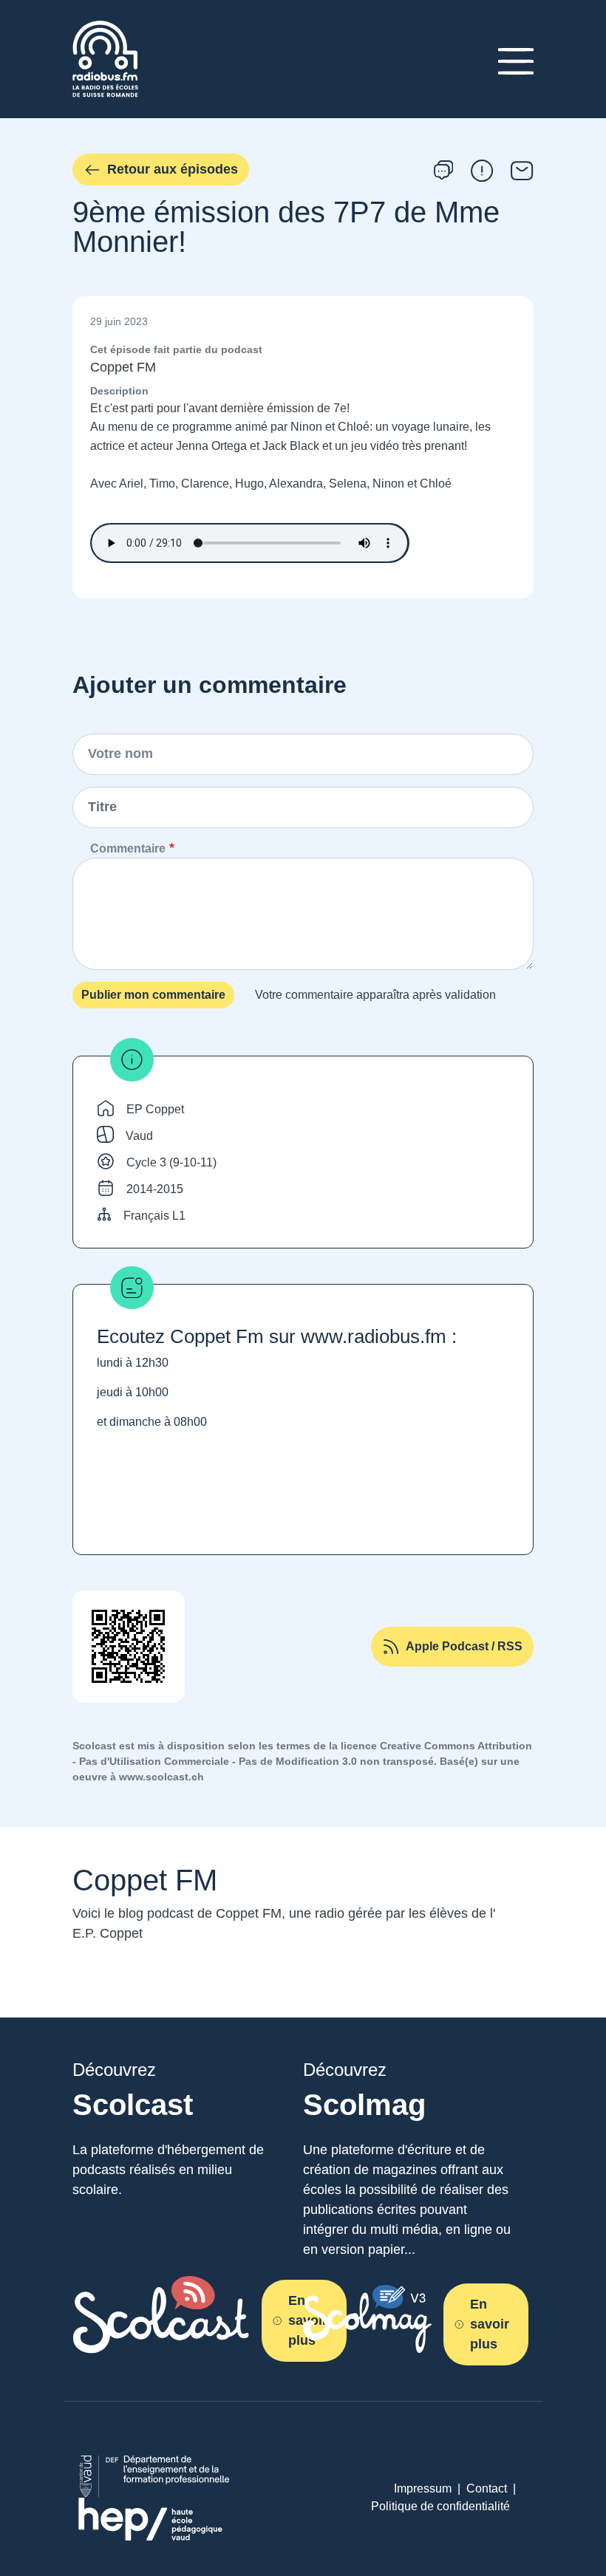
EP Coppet (155, 1109)
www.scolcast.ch (161, 1777)
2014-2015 (155, 1189)
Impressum (423, 2488)
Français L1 (154, 1216)
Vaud (139, 1136)
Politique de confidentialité (440, 2506)
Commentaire (128, 848)
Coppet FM (123, 367)
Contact (487, 2488)
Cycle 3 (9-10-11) (171, 1162)
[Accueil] (105, 29)
